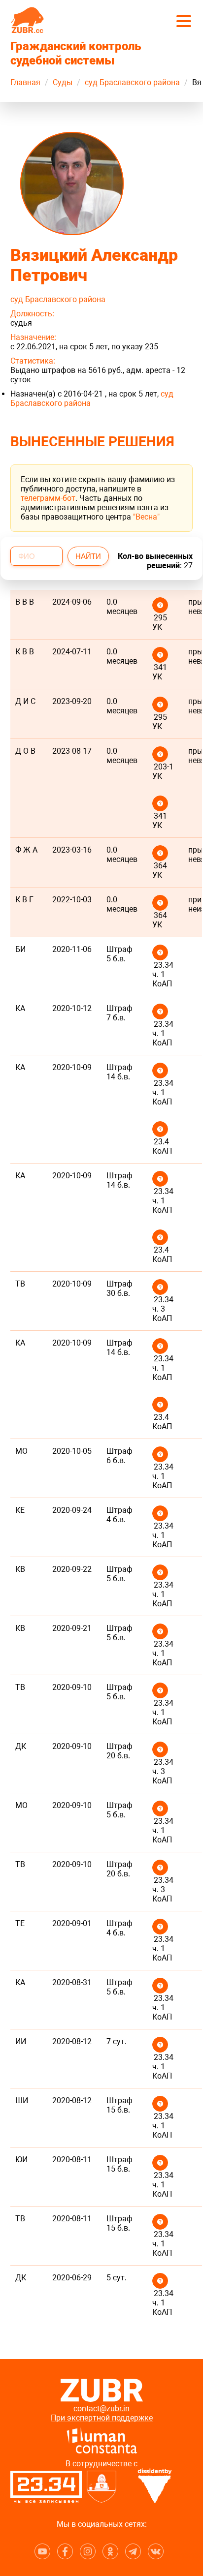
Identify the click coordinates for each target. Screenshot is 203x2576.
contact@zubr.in (101, 2408)
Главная (25, 82)
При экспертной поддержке (102, 2418)
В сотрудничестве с (101, 2464)
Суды (63, 82)
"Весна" (146, 517)
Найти (88, 556)
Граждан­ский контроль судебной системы (76, 53)
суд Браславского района (132, 82)
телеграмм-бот (48, 498)
